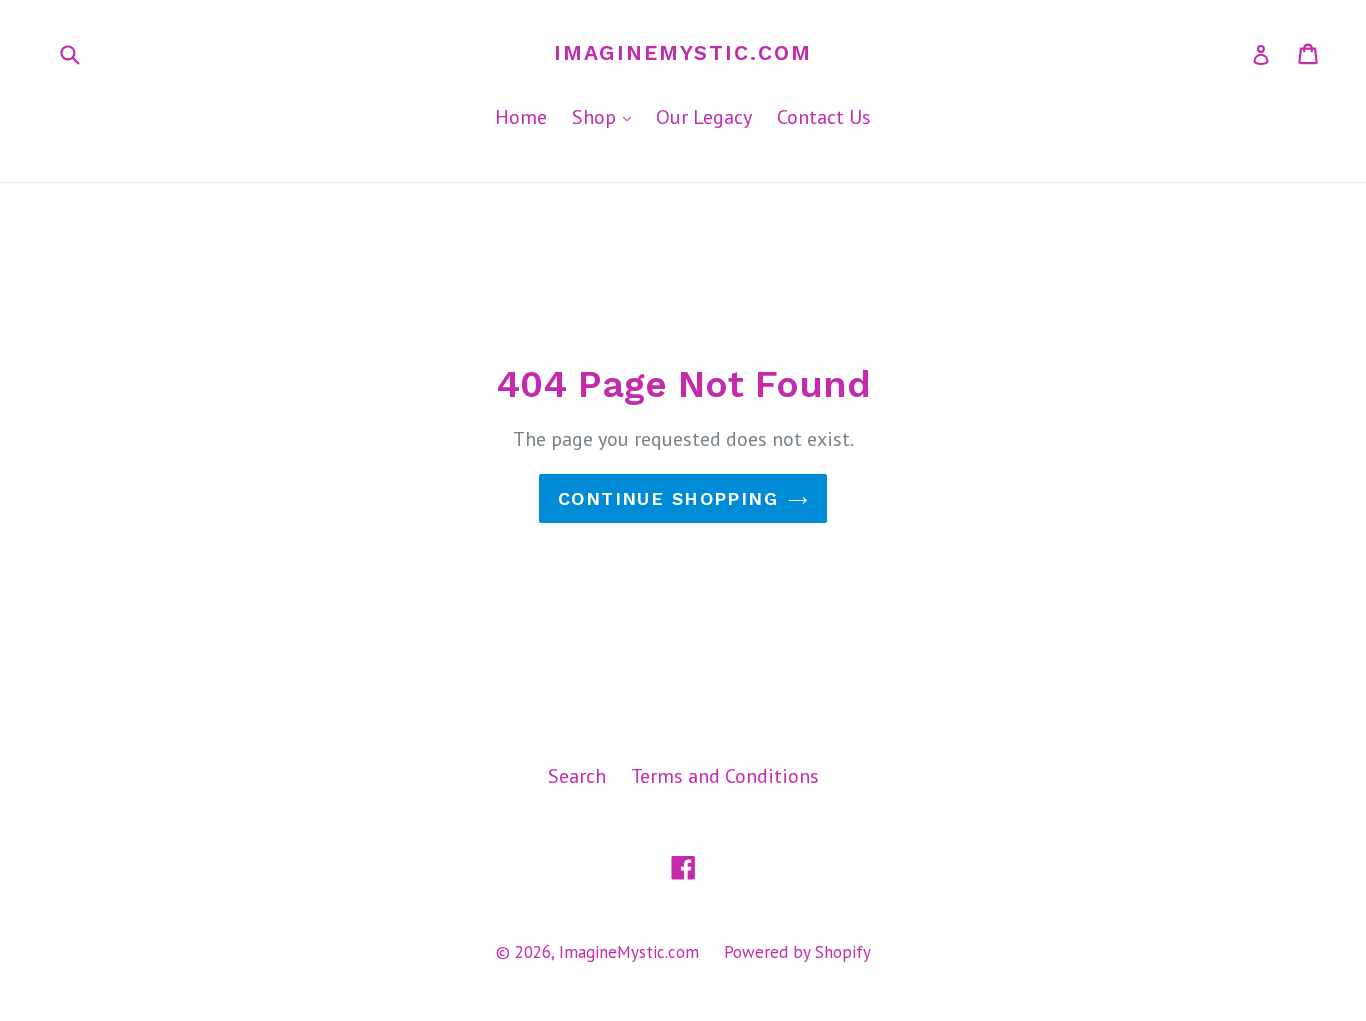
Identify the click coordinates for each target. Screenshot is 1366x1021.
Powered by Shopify (797, 952)
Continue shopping (668, 498)
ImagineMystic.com (683, 52)
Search (577, 776)
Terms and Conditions (725, 776)
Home (521, 117)
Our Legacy (704, 117)
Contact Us (824, 117)
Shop (606, 116)
